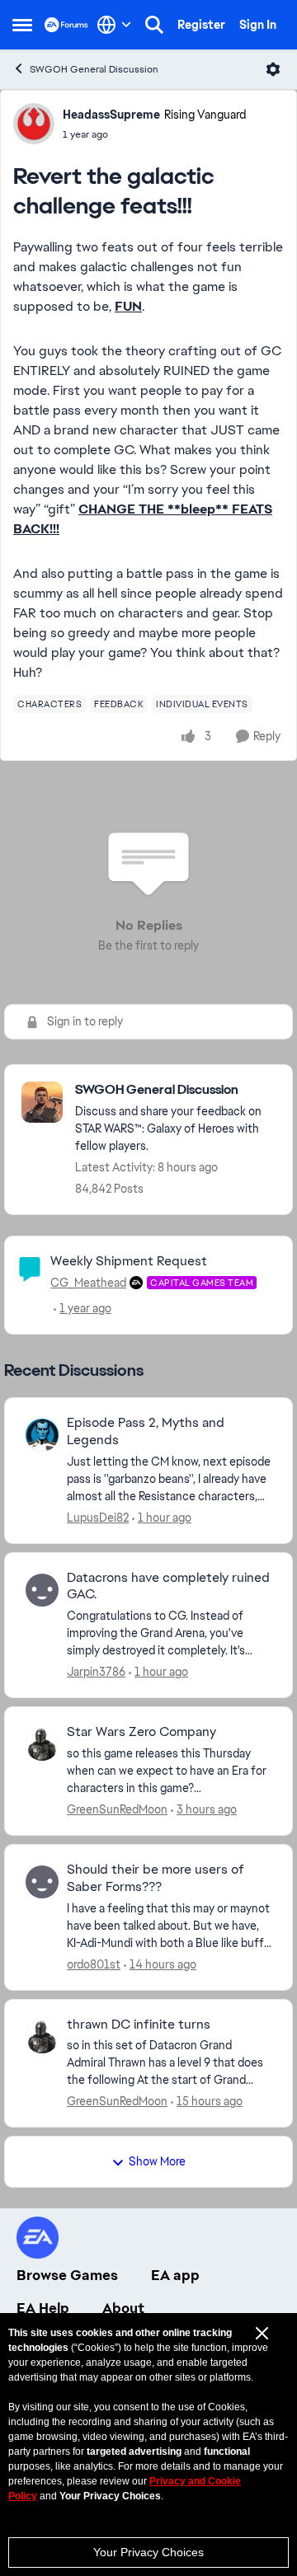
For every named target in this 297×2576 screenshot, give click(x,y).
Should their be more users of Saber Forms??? (156, 1878)
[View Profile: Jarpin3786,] (42, 1590)
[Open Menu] (273, 69)
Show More (157, 2161)
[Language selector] (114, 25)
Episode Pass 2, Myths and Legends (146, 1431)
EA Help (43, 2308)
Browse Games (67, 2275)
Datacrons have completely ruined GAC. (168, 1586)
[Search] (154, 25)
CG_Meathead (88, 1283)
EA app (175, 2275)
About (123, 2308)
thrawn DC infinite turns (139, 2025)
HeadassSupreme (111, 115)
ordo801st (94, 1964)
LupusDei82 (98, 1518)
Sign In (258, 25)
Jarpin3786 (96, 1672)
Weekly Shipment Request (129, 1261)
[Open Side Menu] (22, 25)
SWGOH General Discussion (94, 69)
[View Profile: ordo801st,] (42, 1882)
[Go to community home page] (66, 24)
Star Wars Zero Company (141, 1732)
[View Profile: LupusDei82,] (42, 1435)
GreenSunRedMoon (117, 1809)
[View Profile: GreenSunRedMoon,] (42, 1744)
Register (201, 25)
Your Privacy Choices (148, 2552)
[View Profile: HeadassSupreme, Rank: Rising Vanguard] (34, 124)
